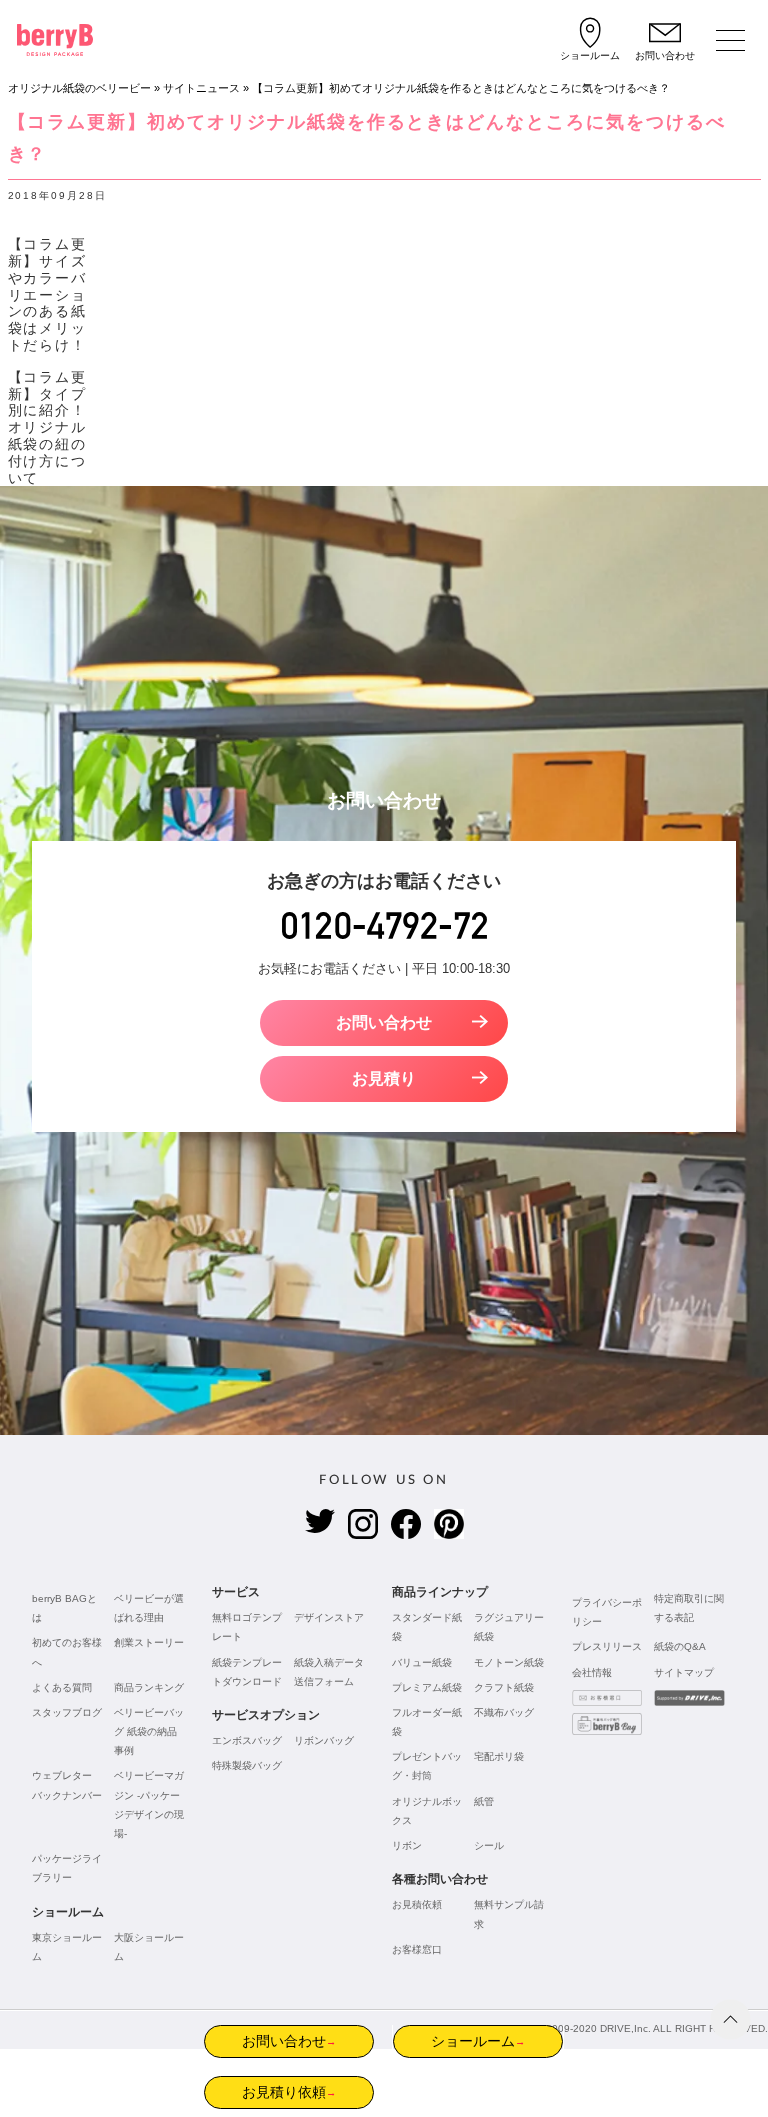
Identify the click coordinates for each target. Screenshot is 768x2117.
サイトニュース (201, 88)
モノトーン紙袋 (509, 1662)
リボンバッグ (324, 1740)
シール (489, 1845)
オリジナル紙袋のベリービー (79, 88)
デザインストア (329, 1617)
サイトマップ (684, 1672)
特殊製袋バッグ (247, 1765)
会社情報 (592, 1672)
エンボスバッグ (247, 1740)
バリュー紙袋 (422, 1662)
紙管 (484, 1801)
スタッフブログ (67, 1712)
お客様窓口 (417, 1949)
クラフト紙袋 (504, 1687)
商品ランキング (149, 1687)
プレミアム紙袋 (427, 1687)
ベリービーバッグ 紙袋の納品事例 (149, 1731)
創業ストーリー (149, 1642)
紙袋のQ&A (680, 1646)
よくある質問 (62, 1687)
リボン (407, 1845)
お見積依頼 (417, 1904)
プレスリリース (607, 1646)
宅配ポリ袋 (499, 1756)
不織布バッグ (504, 1712)
